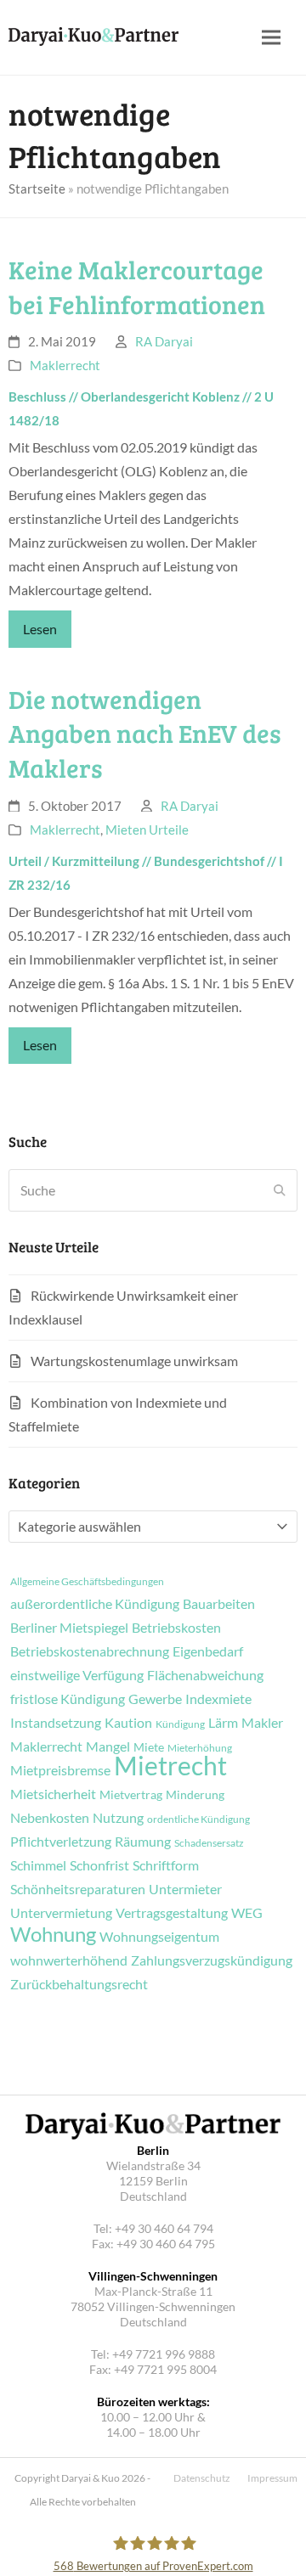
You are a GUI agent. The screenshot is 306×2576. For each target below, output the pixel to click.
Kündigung (180, 1724)
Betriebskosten (176, 1628)
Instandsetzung (56, 1723)
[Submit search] (280, 1190)
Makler (262, 1723)
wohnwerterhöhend (69, 1960)
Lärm (223, 1723)
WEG (247, 1913)
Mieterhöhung (200, 1748)
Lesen (40, 629)
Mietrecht (170, 1765)
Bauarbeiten (219, 1604)
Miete (149, 1747)
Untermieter (185, 1889)
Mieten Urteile (147, 830)
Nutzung (118, 1818)
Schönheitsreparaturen (78, 1889)
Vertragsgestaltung (172, 1913)
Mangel (108, 1746)
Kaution (128, 1723)
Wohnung (53, 1934)
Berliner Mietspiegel (69, 1628)
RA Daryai (164, 341)
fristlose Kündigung (68, 1699)
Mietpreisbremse (60, 1770)
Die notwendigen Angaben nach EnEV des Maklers (145, 733)
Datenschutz (202, 2478)
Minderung (195, 1795)
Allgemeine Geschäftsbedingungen (87, 1582)
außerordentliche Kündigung (95, 1604)
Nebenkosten (50, 1818)
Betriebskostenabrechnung (90, 1651)
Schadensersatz (209, 1843)
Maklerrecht (65, 365)
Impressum (272, 2478)
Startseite (37, 188)
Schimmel (38, 1865)
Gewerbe (155, 1699)
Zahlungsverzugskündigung (212, 1960)
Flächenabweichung (205, 1675)
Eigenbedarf (208, 1651)
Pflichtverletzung (61, 1842)
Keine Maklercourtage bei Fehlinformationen (137, 287)
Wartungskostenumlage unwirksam (134, 1361)
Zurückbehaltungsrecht (79, 1984)
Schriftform (166, 1865)
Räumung (143, 1842)
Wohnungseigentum (159, 1937)
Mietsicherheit (53, 1794)
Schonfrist (99, 1865)
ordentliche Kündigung (198, 1820)
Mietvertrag (131, 1795)
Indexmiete (218, 1699)
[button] (271, 38)
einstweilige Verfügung (77, 1675)
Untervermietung (61, 1913)
